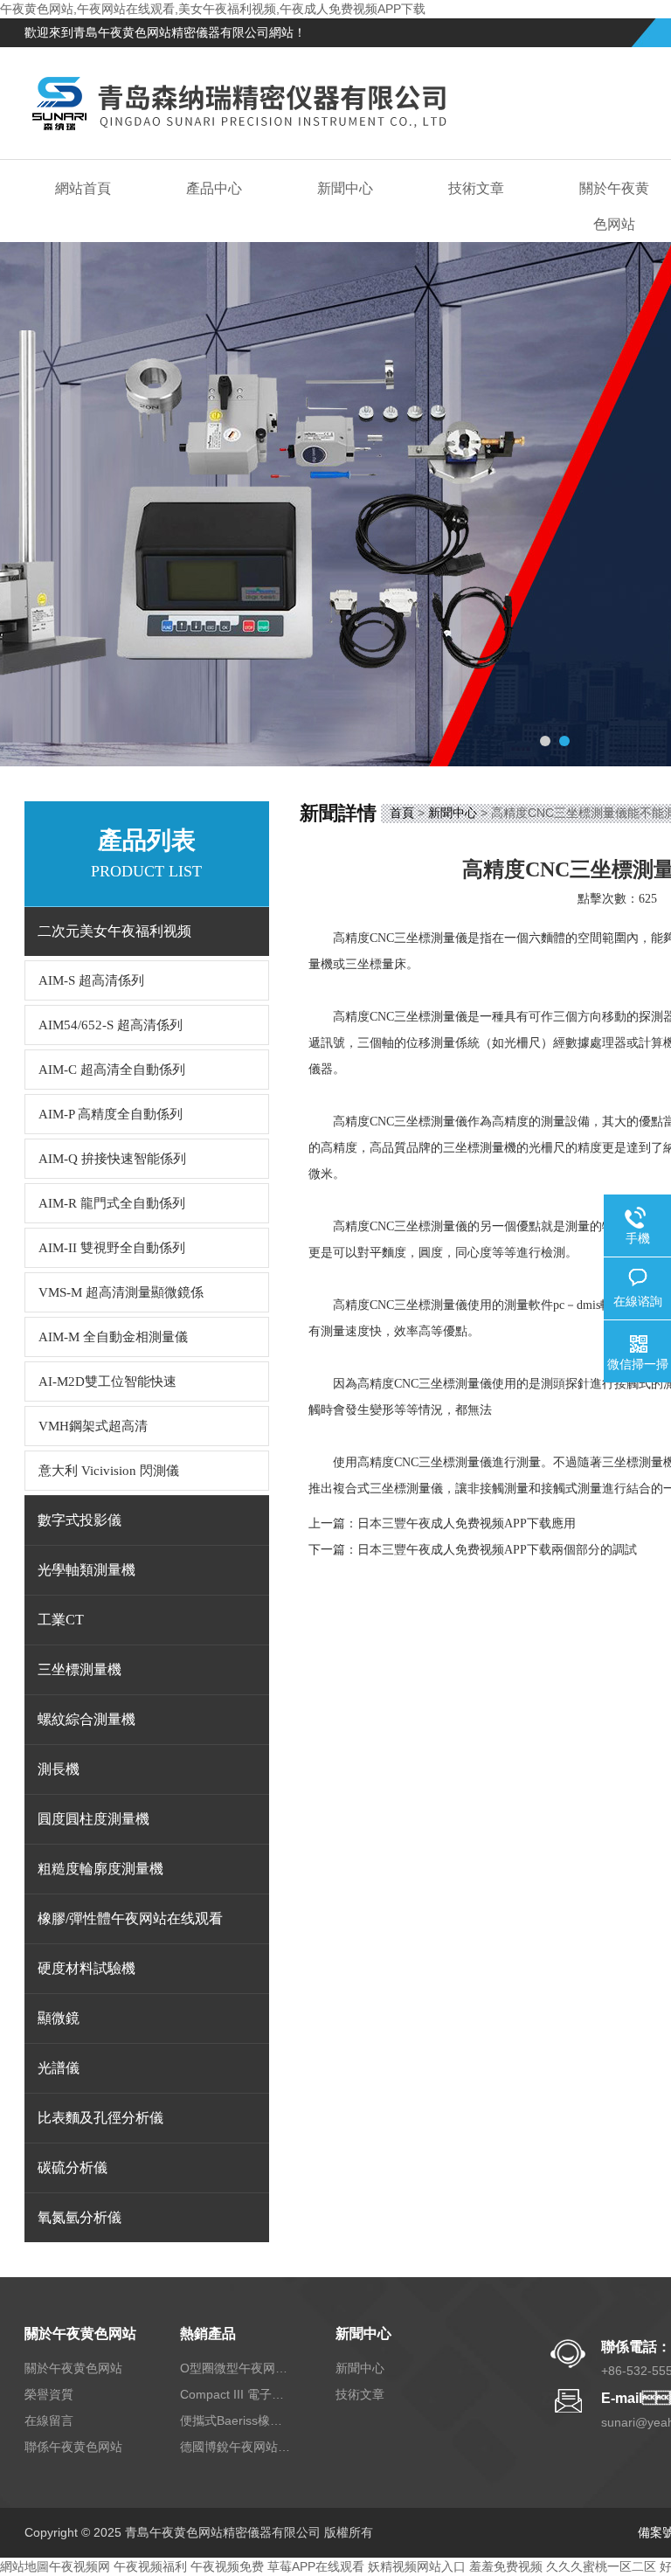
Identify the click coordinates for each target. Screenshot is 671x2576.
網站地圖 (24, 2566)
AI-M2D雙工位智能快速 (107, 1381)
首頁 (402, 813)
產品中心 (214, 188)
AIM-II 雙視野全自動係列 (112, 1248)
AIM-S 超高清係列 (91, 980)
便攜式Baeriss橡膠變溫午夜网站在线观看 (237, 2420)
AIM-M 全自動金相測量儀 (113, 1337)
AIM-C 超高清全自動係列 (112, 1070)
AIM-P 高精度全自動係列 (111, 1114)
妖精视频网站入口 (417, 2566)
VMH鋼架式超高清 (93, 1426)
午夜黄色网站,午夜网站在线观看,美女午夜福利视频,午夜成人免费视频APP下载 (213, 9)
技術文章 (476, 188)
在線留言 (49, 2420)
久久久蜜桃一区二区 (601, 2566)
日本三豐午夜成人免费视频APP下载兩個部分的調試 (497, 1550)
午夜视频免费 (227, 2566)
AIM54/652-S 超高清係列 (111, 1025)
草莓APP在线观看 (316, 2566)
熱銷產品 (208, 2334)
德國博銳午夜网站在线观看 (237, 2447)
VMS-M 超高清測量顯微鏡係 (121, 1292)
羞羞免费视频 (506, 2566)
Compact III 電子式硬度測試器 (237, 2394)
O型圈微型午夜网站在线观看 (237, 2368)
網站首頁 (83, 188)
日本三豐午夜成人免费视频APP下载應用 (467, 1523)
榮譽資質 (49, 2394)
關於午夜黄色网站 (80, 2334)
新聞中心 (345, 188)
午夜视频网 (80, 2566)
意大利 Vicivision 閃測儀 (109, 1471)
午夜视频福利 (150, 2566)
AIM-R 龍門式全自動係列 (112, 1203)
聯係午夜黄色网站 (73, 2447)
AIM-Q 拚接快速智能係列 (112, 1159)
